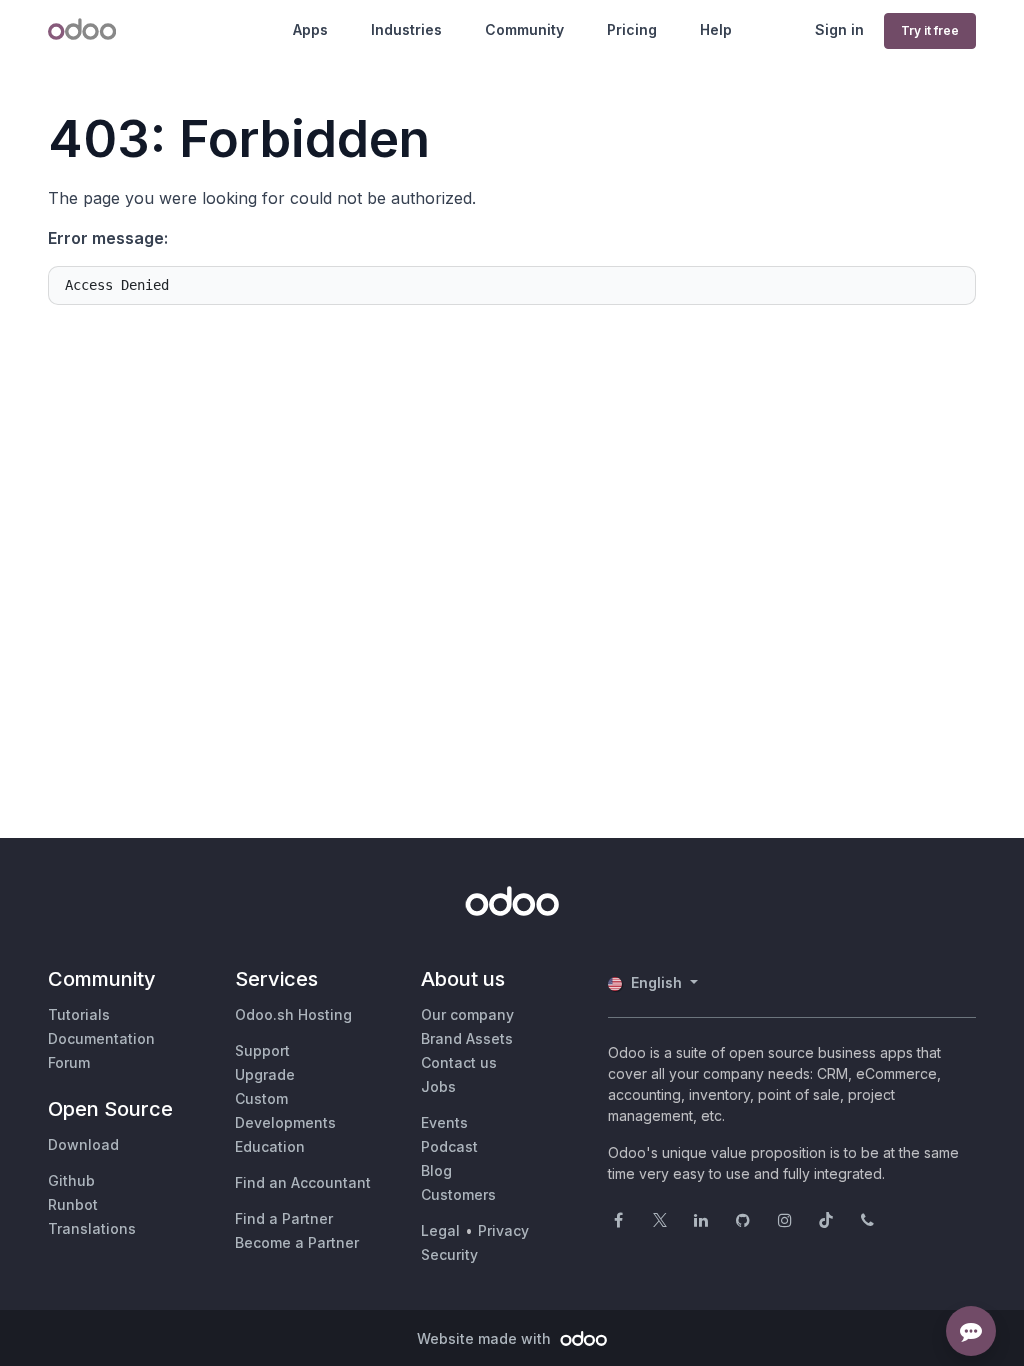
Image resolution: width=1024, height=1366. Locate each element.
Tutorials (79, 1014)
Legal (440, 1230)
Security (449, 1254)
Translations (92, 1228)
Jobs (438, 1086)
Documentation (101, 1038)
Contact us (459, 1062)
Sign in (839, 29)
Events (444, 1122)
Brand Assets (467, 1038)
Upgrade (265, 1074)
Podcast (449, 1146)
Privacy (503, 1230)
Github (71, 1180)
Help (716, 29)
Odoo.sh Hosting (293, 1014)
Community (524, 29)
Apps (310, 29)
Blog (436, 1170)
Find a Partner (284, 1218)
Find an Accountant (303, 1182)
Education (270, 1146)
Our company (467, 1014)
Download (83, 1144)
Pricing (632, 29)
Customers (458, 1194)
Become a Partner (297, 1242)
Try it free (930, 30)
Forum (69, 1062)
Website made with (486, 1338)
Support (262, 1050)
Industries (406, 29)
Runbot (73, 1204)
